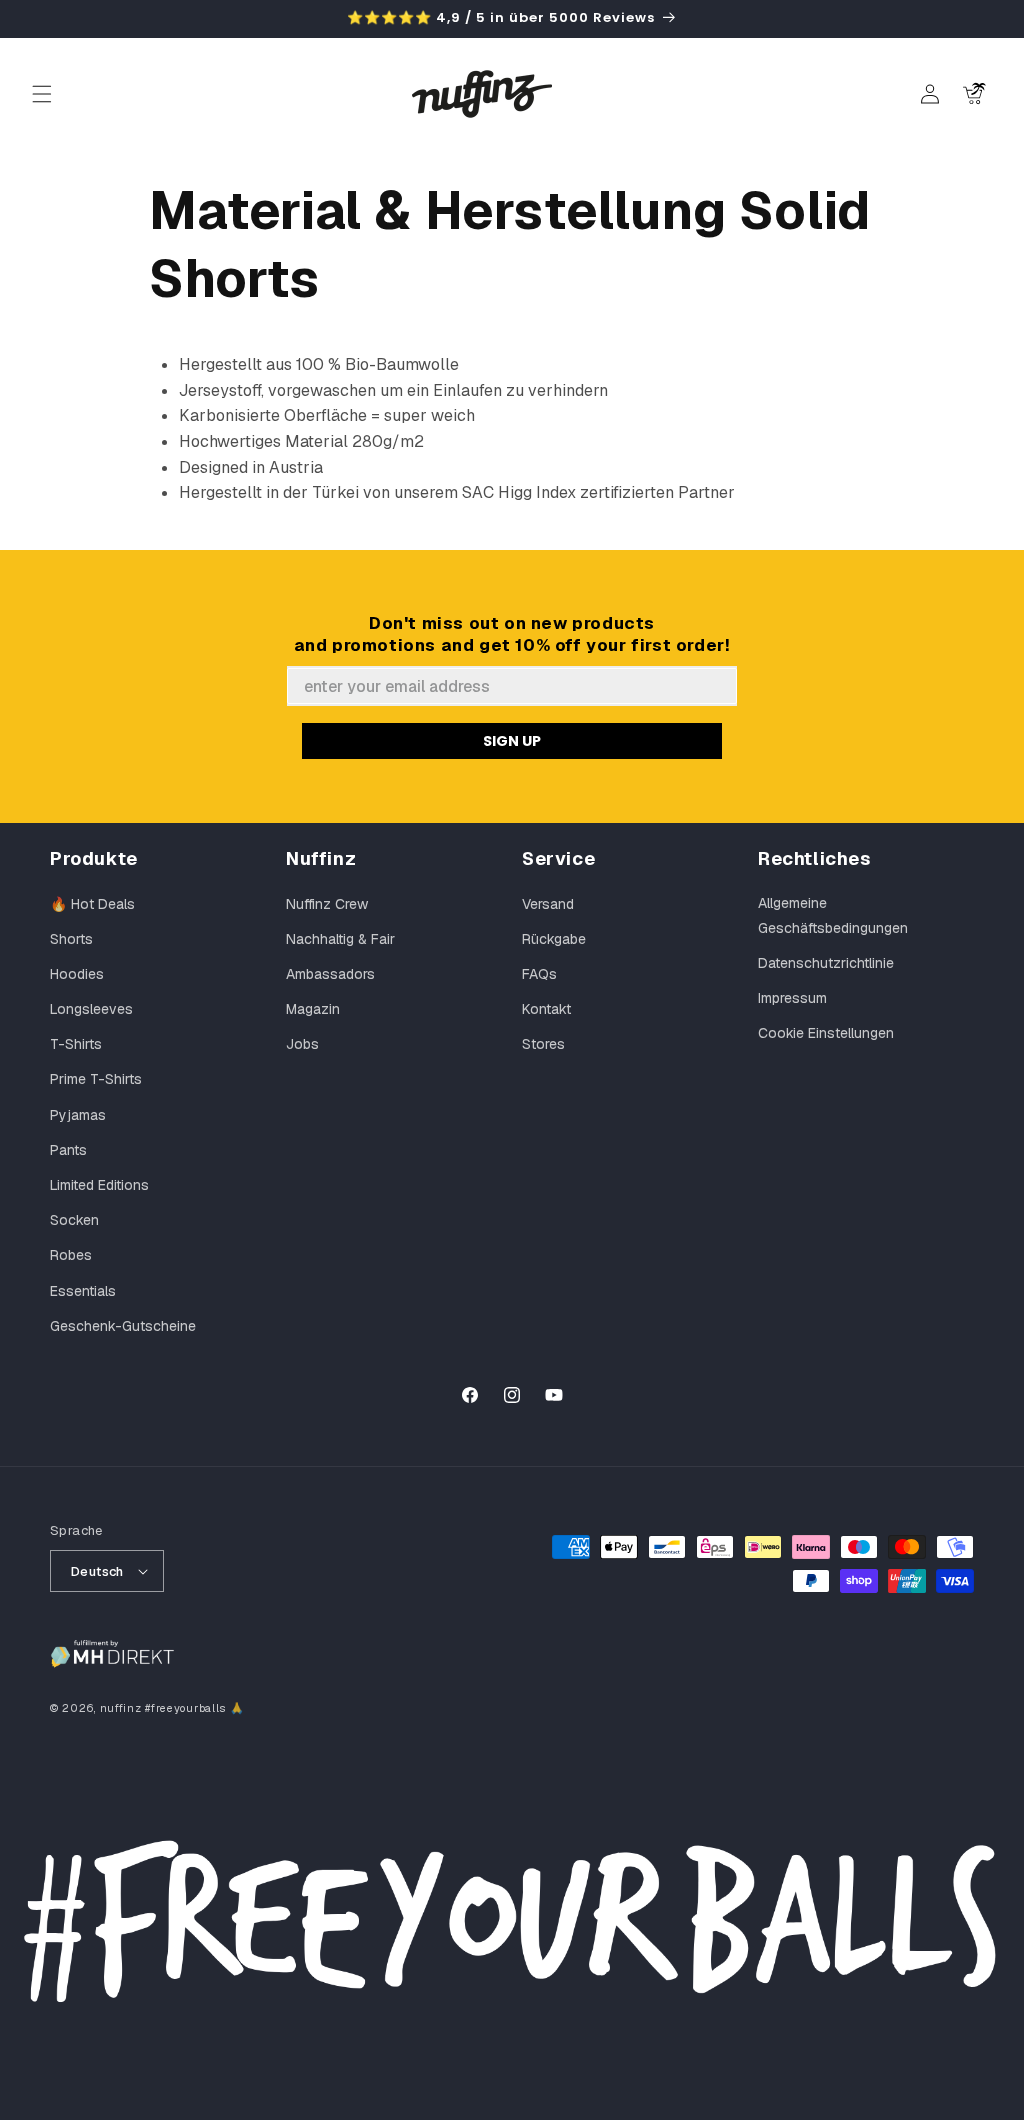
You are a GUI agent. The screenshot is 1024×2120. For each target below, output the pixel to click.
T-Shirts (76, 1044)
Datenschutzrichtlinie (826, 963)
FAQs (539, 974)
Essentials (83, 1291)
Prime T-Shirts (96, 1079)
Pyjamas (78, 1115)
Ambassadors (330, 974)
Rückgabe (554, 939)
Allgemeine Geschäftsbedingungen (833, 915)
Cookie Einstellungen (826, 1033)
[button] (42, 94)
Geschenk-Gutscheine (123, 1326)
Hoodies (77, 974)
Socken (74, 1220)
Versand (548, 904)
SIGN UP (512, 741)
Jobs (302, 1044)
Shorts (71, 939)
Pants (68, 1150)
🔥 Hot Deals (92, 904)
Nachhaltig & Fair (340, 939)
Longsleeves (91, 1009)
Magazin (313, 1009)
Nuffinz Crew (327, 904)
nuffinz (121, 1708)
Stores (543, 1044)
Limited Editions (99, 1185)
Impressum (792, 998)
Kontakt (546, 1009)
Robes (71, 1255)
